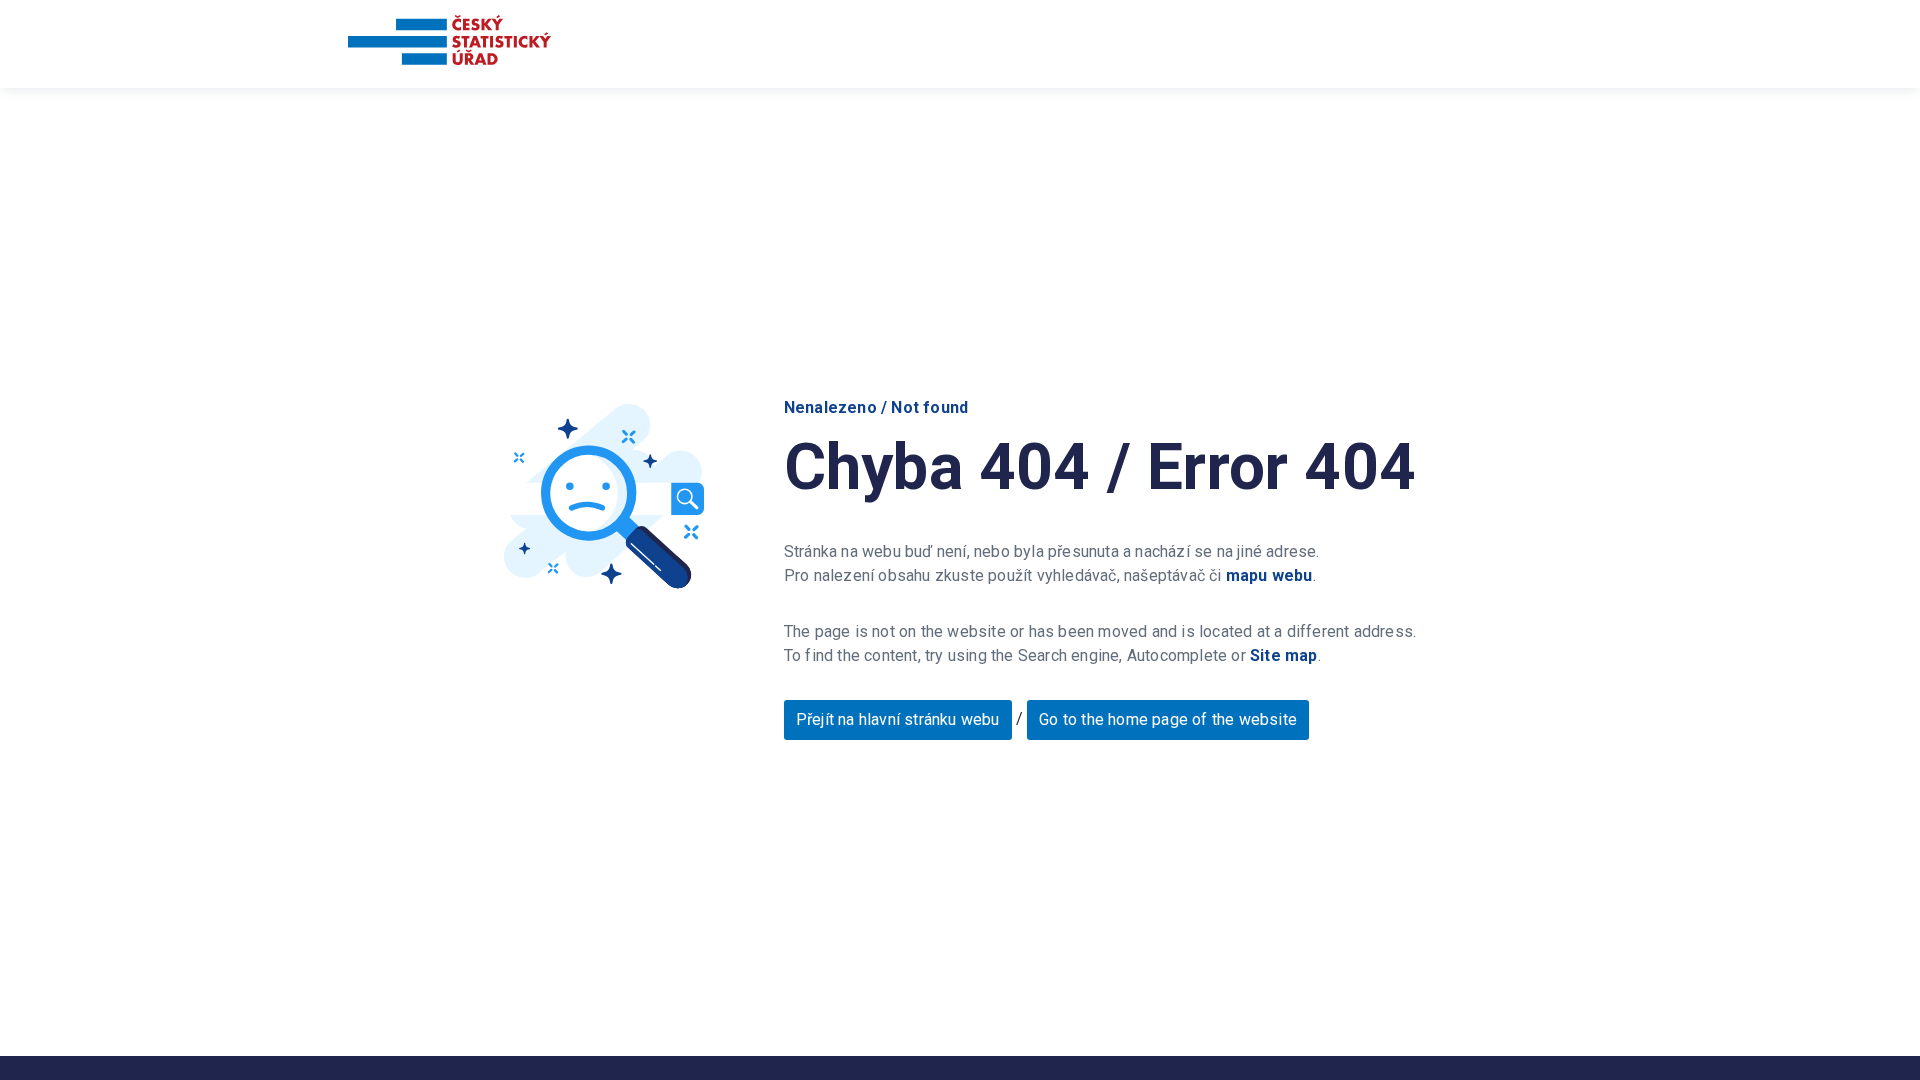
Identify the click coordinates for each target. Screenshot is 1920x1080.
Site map (1284, 655)
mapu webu (1269, 575)
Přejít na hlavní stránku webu (898, 719)
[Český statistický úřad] (449, 43)
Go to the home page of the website (1168, 719)
